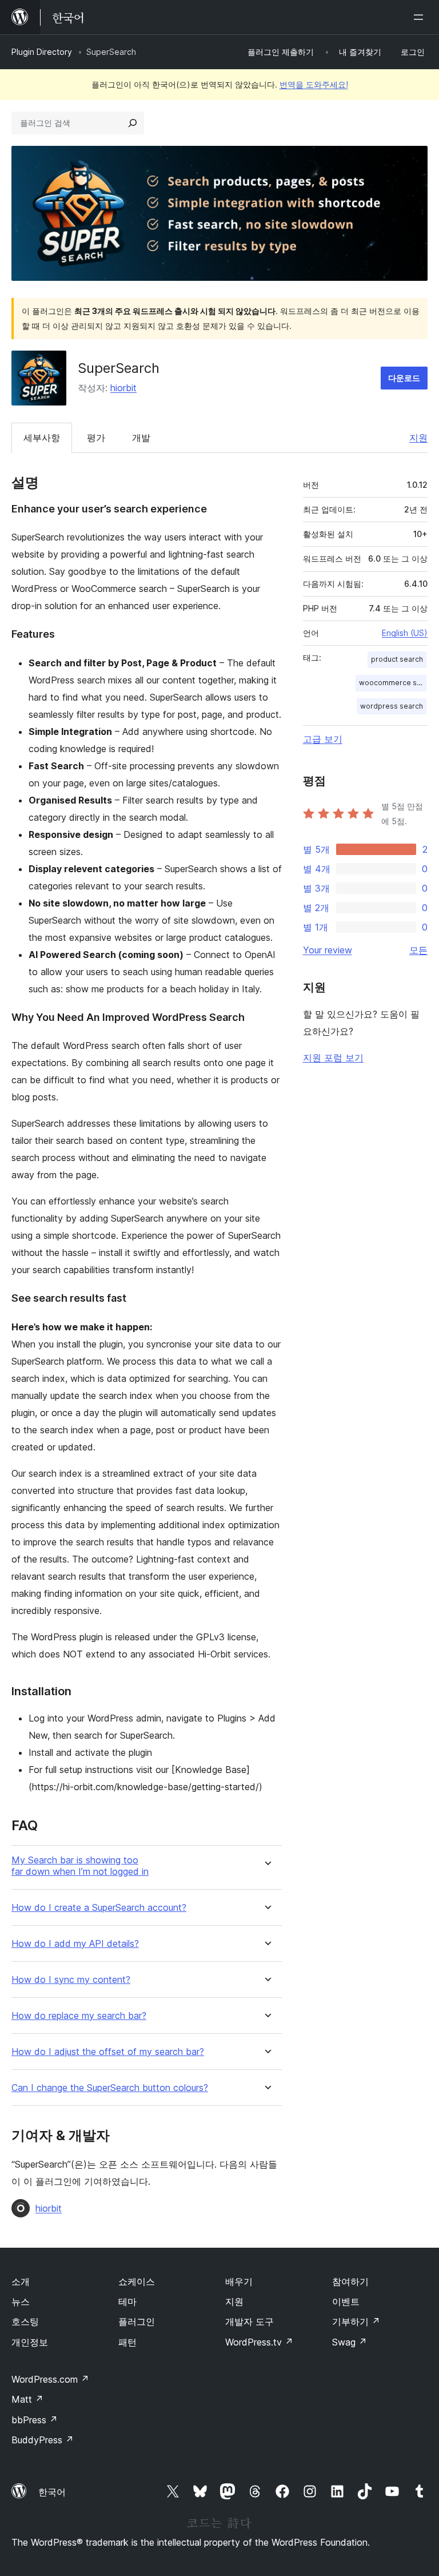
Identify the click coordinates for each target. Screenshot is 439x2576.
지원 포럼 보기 (333, 1058)
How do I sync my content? (71, 1980)
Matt (27, 2399)
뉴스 (21, 2301)
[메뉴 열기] (421, 17)
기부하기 (356, 2321)
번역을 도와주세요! (314, 84)
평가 (96, 438)
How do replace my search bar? (79, 2016)
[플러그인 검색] (133, 123)
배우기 (239, 2281)
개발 (141, 438)
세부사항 (42, 438)
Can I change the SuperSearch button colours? (110, 2088)
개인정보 (30, 2342)
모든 (418, 950)
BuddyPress (43, 2440)
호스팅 (25, 2321)
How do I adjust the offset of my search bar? (108, 2052)
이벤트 (346, 2301)
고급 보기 (323, 739)
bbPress (35, 2420)
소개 (21, 2281)
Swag (350, 2342)
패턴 (127, 2342)
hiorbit (123, 388)
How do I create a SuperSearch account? (99, 1908)
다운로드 (404, 378)
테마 (127, 2301)
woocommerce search (393, 683)
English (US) (405, 633)
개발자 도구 (250, 2321)
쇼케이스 (137, 2281)
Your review (328, 950)
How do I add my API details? (75, 1944)
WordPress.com (50, 2379)
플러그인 (137, 2321)
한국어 (52, 2492)
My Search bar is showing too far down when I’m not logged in (80, 1866)
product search (397, 659)
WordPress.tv (259, 2342)
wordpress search (392, 706)
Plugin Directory (42, 52)
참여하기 (350, 2281)
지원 (418, 438)
